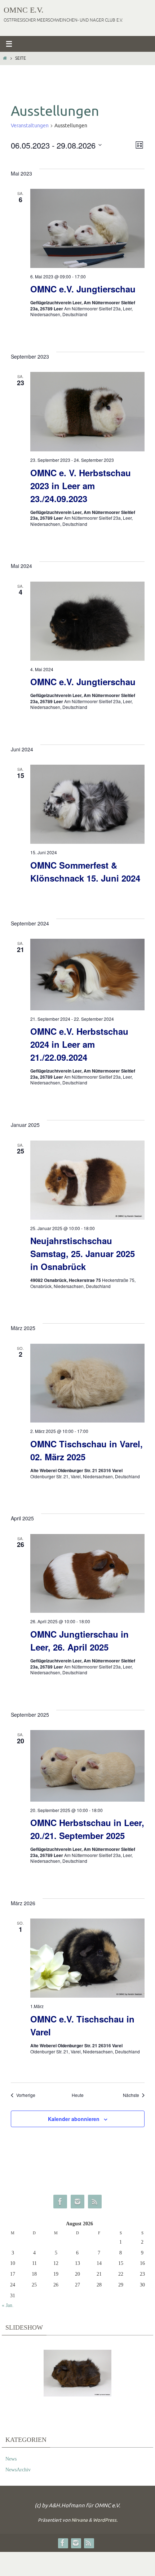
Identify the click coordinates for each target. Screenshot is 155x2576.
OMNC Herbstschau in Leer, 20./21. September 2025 (87, 1829)
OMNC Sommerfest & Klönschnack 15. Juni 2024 (85, 871)
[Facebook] (60, 2202)
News (11, 2459)
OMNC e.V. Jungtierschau (83, 289)
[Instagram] (77, 2202)
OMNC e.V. (24, 10)
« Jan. (8, 2305)
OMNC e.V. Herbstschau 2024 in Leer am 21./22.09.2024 (79, 1044)
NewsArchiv (18, 2470)
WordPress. (105, 2520)
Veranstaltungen (30, 126)
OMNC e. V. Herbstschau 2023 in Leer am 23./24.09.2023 (81, 486)
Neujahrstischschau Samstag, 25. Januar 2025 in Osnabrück (83, 1253)
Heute (78, 2095)
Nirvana (79, 2520)
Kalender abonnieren (74, 2119)
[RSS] (95, 2202)
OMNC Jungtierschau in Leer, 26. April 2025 (79, 1640)
